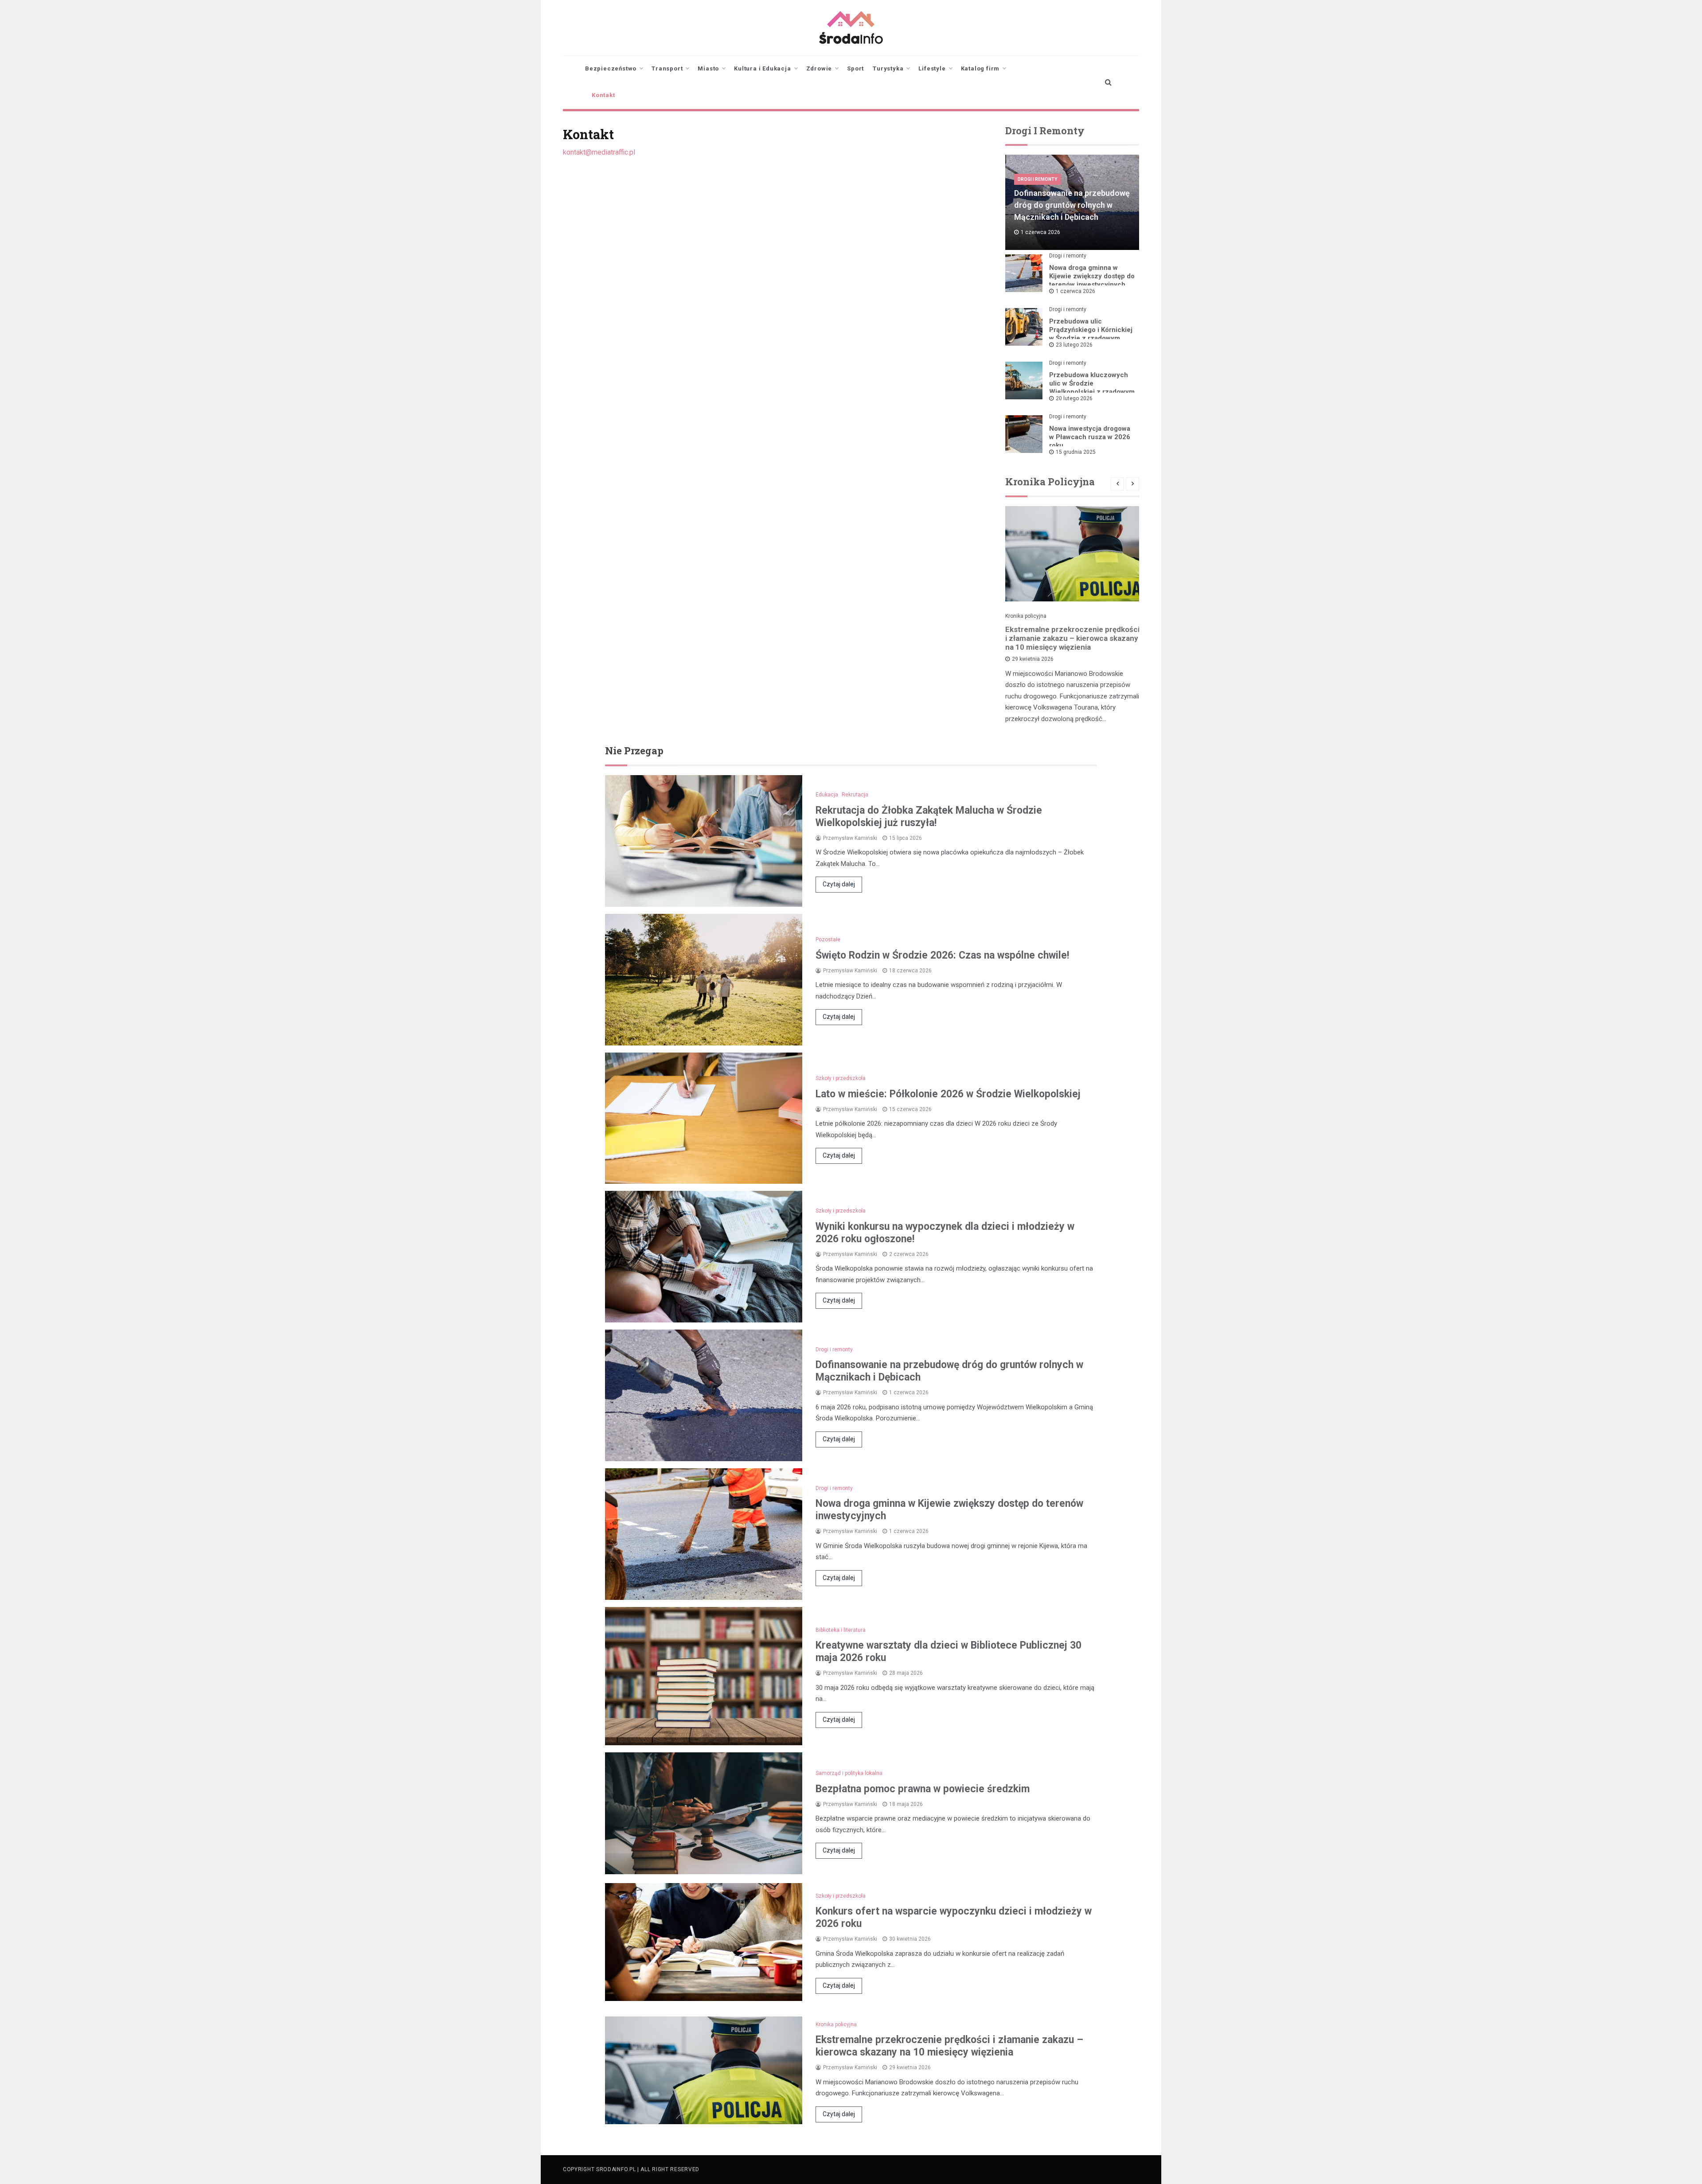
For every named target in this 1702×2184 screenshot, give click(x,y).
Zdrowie (819, 68)
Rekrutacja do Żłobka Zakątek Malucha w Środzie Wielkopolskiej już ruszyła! (929, 817)
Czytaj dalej (839, 884)
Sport (855, 68)
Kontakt (603, 95)
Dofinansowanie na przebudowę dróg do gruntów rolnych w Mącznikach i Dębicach (1072, 205)
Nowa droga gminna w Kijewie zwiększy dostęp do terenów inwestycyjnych (1092, 276)
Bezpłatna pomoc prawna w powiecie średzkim (923, 1789)
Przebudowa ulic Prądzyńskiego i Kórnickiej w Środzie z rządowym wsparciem (1091, 334)
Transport (667, 68)
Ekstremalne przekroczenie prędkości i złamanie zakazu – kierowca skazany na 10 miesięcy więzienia (1072, 638)
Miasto (708, 68)
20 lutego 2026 (1074, 398)
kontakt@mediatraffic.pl (599, 152)
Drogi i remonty (1037, 179)
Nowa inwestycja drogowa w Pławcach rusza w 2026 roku (1090, 437)
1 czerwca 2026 (1075, 291)
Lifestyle (932, 68)
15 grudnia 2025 (1076, 452)
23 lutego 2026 (1074, 345)
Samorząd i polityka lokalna (849, 1773)
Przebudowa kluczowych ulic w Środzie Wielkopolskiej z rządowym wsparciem (1092, 388)
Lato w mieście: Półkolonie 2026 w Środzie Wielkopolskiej (948, 1094)
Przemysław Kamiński (850, 838)
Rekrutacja (855, 795)
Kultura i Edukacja (762, 68)
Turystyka (888, 68)
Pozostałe (828, 940)
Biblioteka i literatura (841, 1630)
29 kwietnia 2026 (1033, 659)
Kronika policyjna (1026, 616)
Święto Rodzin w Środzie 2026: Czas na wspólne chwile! (942, 955)
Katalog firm (980, 68)
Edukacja (827, 795)
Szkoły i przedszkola (841, 1078)
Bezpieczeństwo (611, 68)
